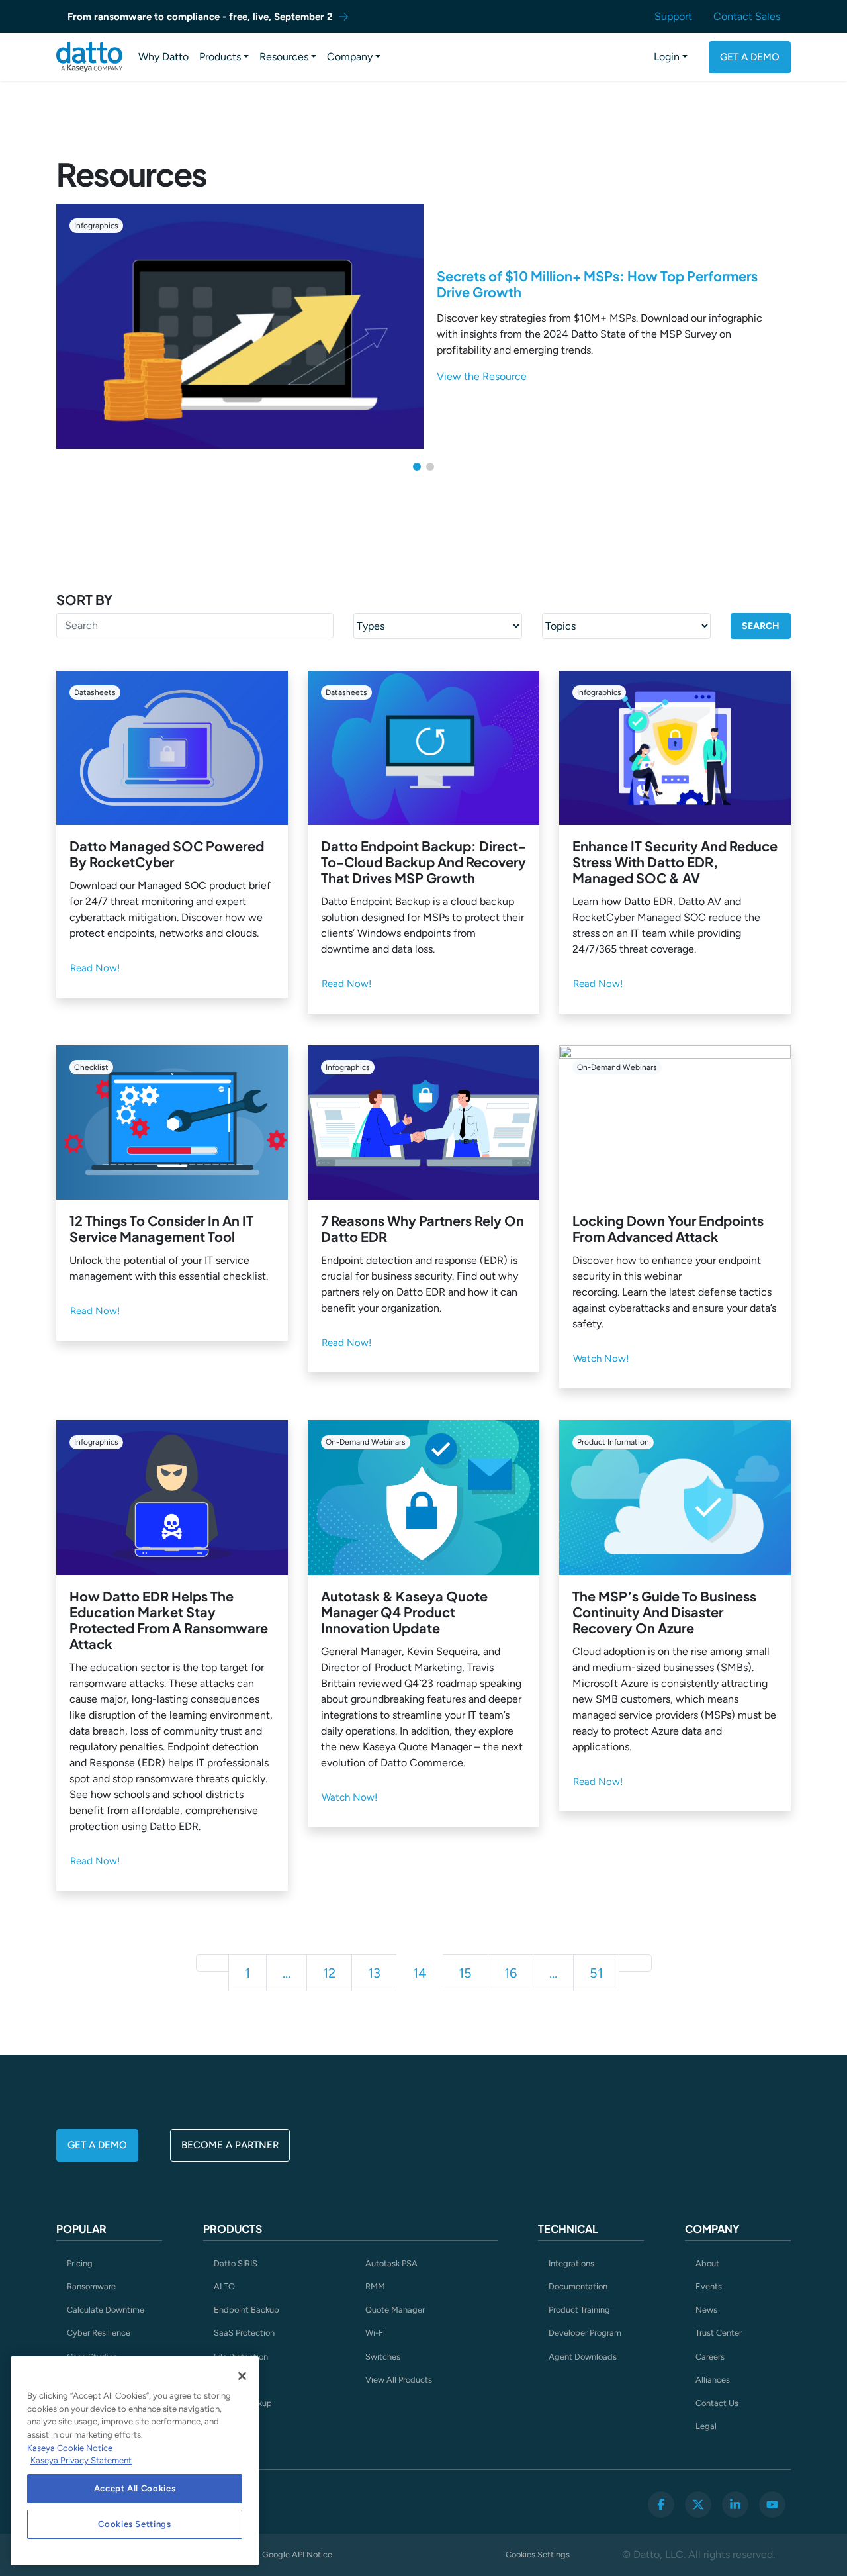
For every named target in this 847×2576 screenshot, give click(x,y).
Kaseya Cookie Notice (70, 2448)
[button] (417, 467)
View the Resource (482, 376)
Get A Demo (750, 57)
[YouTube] (772, 2504)
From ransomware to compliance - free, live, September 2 (200, 17)
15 (465, 1973)
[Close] (242, 2376)
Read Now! (95, 968)
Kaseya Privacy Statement (81, 2460)
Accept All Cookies (135, 2488)
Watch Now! (601, 1359)
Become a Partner (230, 2145)
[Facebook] (661, 2504)
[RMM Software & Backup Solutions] (89, 57)
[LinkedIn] (735, 2504)
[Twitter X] (698, 2504)
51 (596, 1973)
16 (511, 1973)
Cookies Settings (538, 2554)
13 (374, 1973)
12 (329, 1973)
